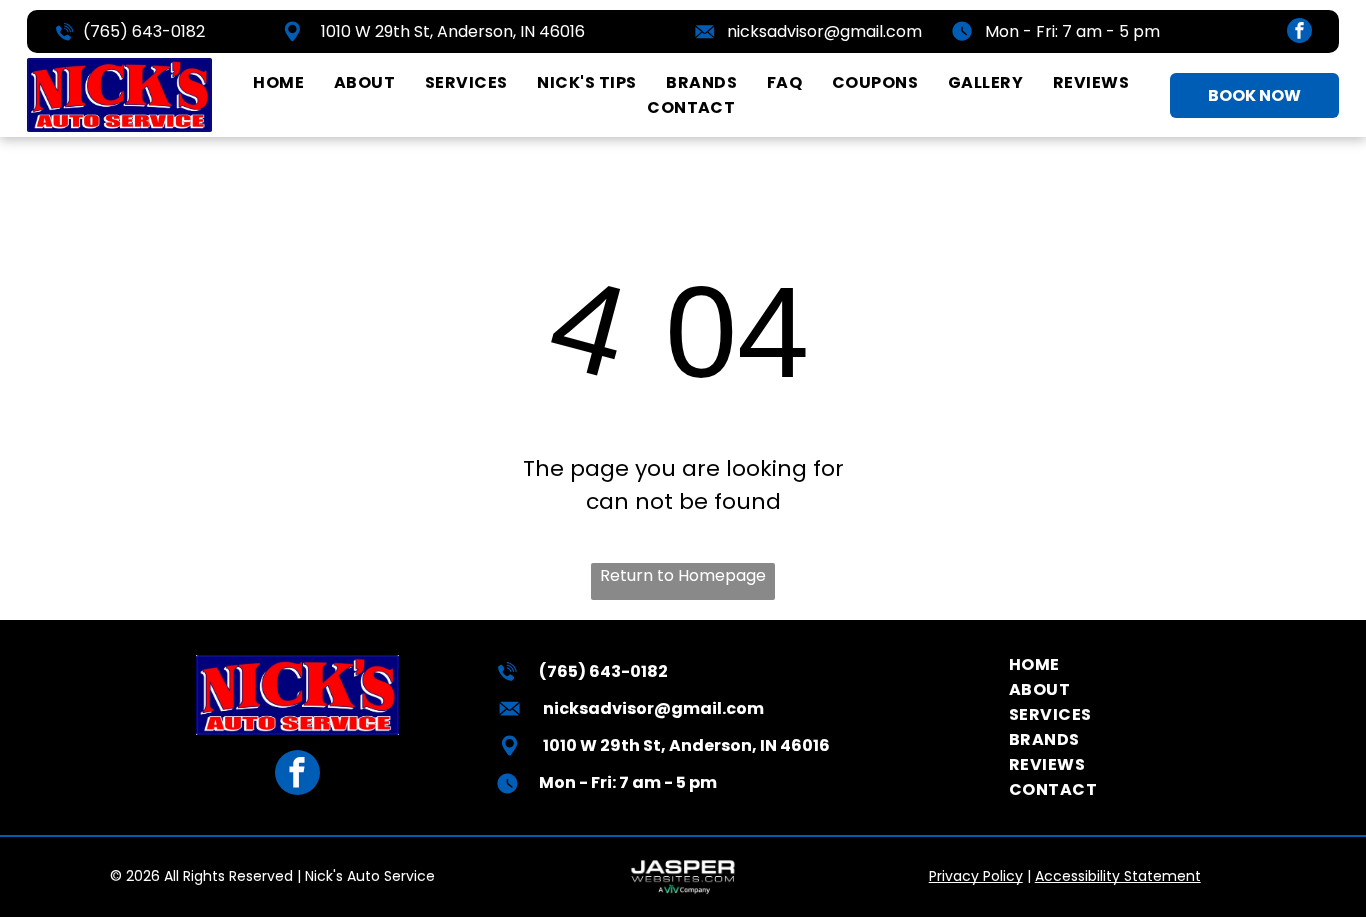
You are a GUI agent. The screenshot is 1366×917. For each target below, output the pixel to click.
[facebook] (1299, 33)
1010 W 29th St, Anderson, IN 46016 (453, 31)
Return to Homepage (683, 575)
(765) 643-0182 (144, 31)
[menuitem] (278, 82)
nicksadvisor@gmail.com (824, 31)
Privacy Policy (976, 876)
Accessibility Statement (1118, 876)
